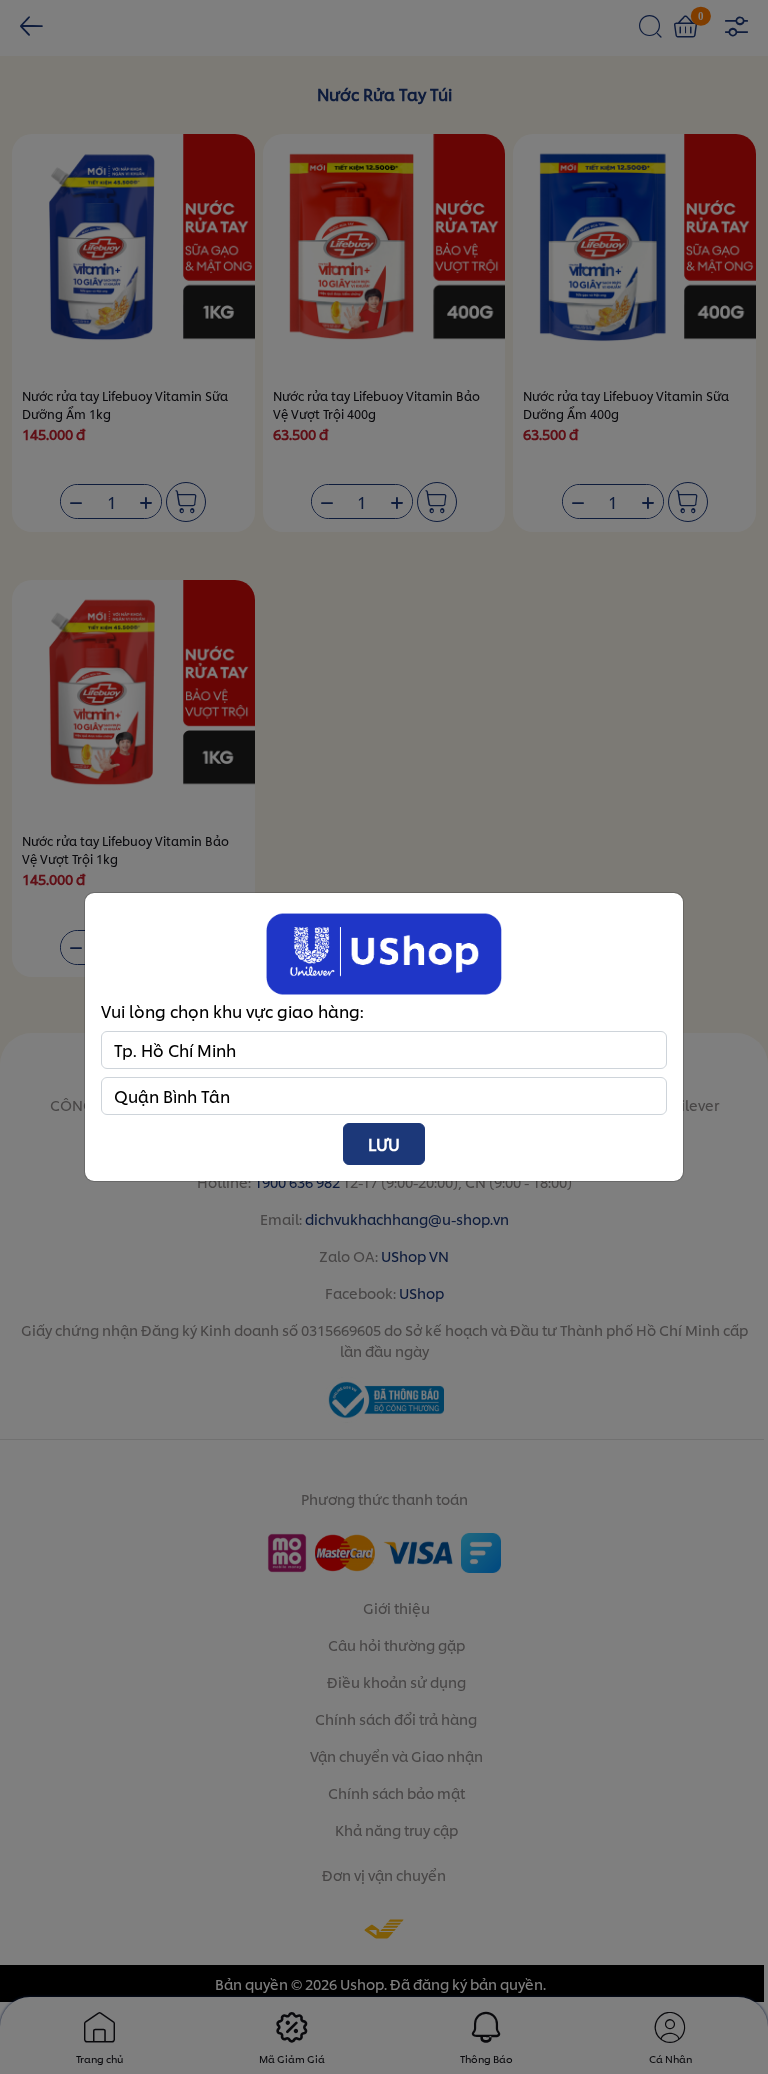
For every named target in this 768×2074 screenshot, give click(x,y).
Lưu (384, 1143)
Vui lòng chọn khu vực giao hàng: (232, 1010)
